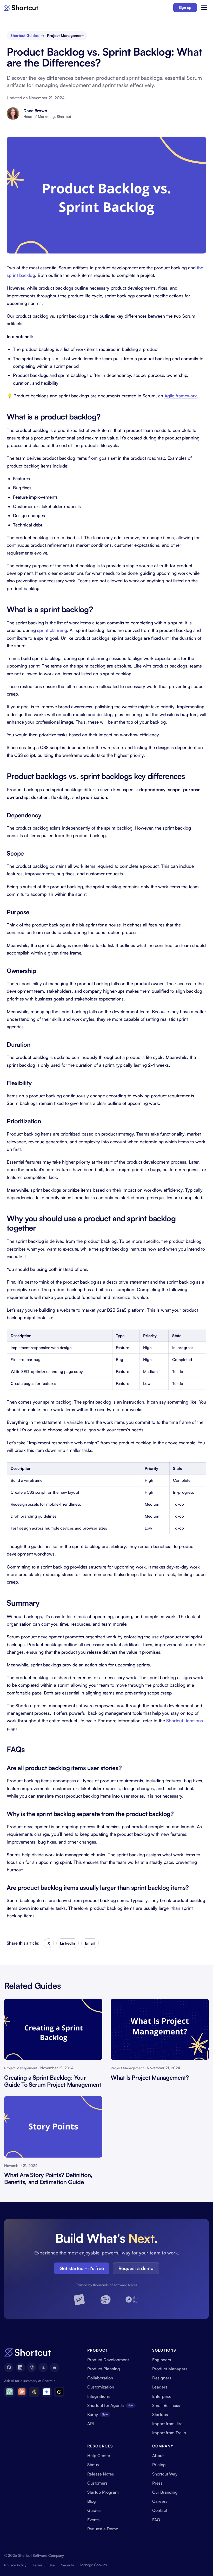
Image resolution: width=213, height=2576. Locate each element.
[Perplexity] (34, 2392)
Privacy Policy (15, 2565)
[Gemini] (47, 2392)
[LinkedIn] (20, 2367)
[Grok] (59, 2392)
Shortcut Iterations (185, 1721)
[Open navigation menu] (204, 8)
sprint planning (52, 630)
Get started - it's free (82, 2268)
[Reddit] (55, 2367)
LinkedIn (67, 1943)
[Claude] (22, 2392)
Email (90, 1943)
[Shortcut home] (21, 8)
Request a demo (136, 2268)
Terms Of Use (44, 2565)
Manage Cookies (94, 2565)
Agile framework (181, 396)
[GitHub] (9, 2367)
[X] (43, 2367)
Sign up (185, 7)
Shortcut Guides (25, 35)
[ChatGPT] (9, 2392)
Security (68, 2565)
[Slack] (32, 2367)
